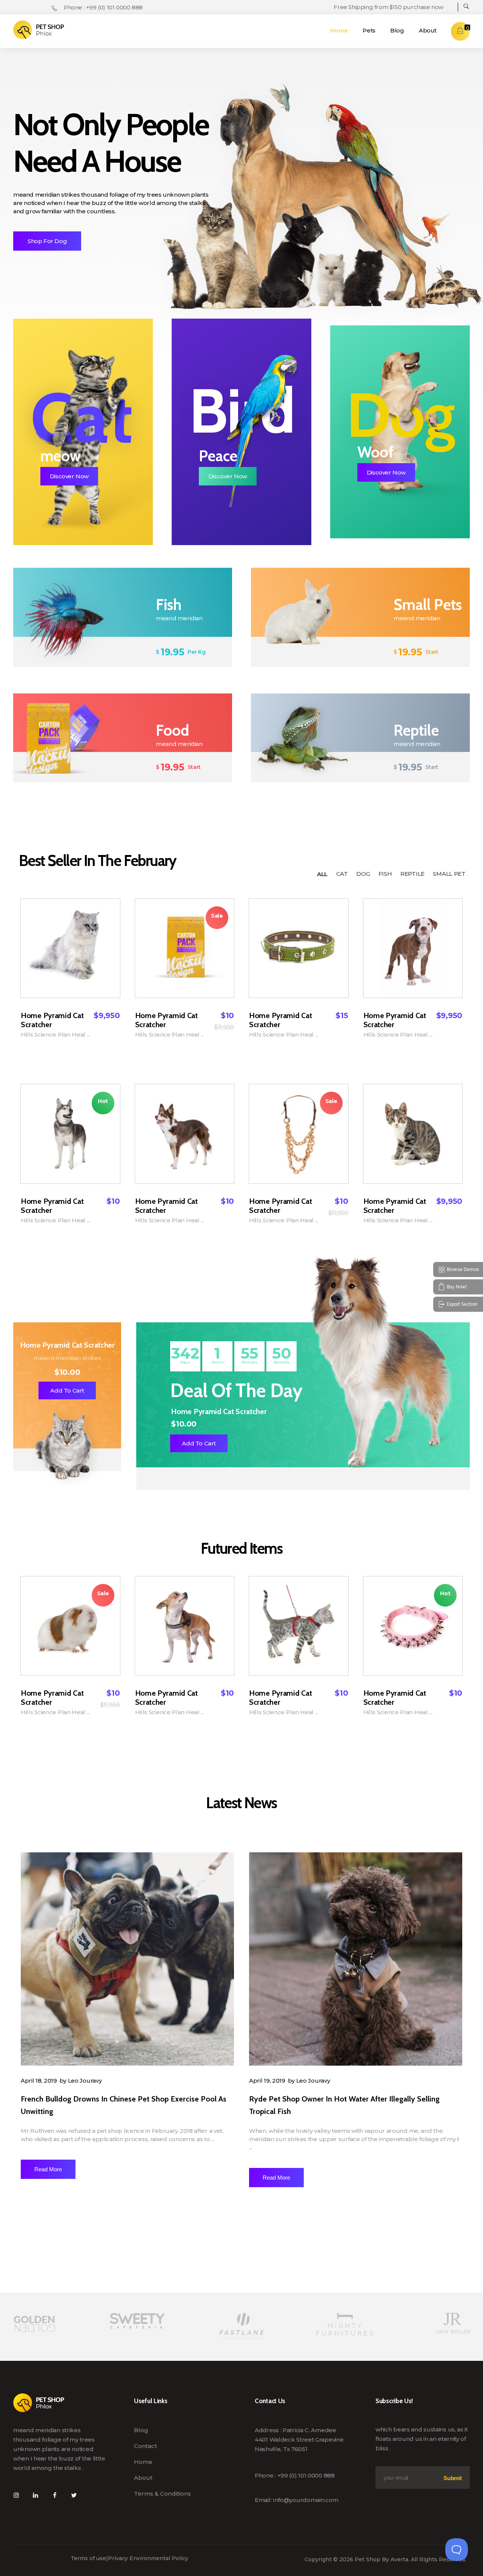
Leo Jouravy (85, 2081)
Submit (452, 2478)
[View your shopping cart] (460, 31)
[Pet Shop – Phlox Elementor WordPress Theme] (39, 30)
